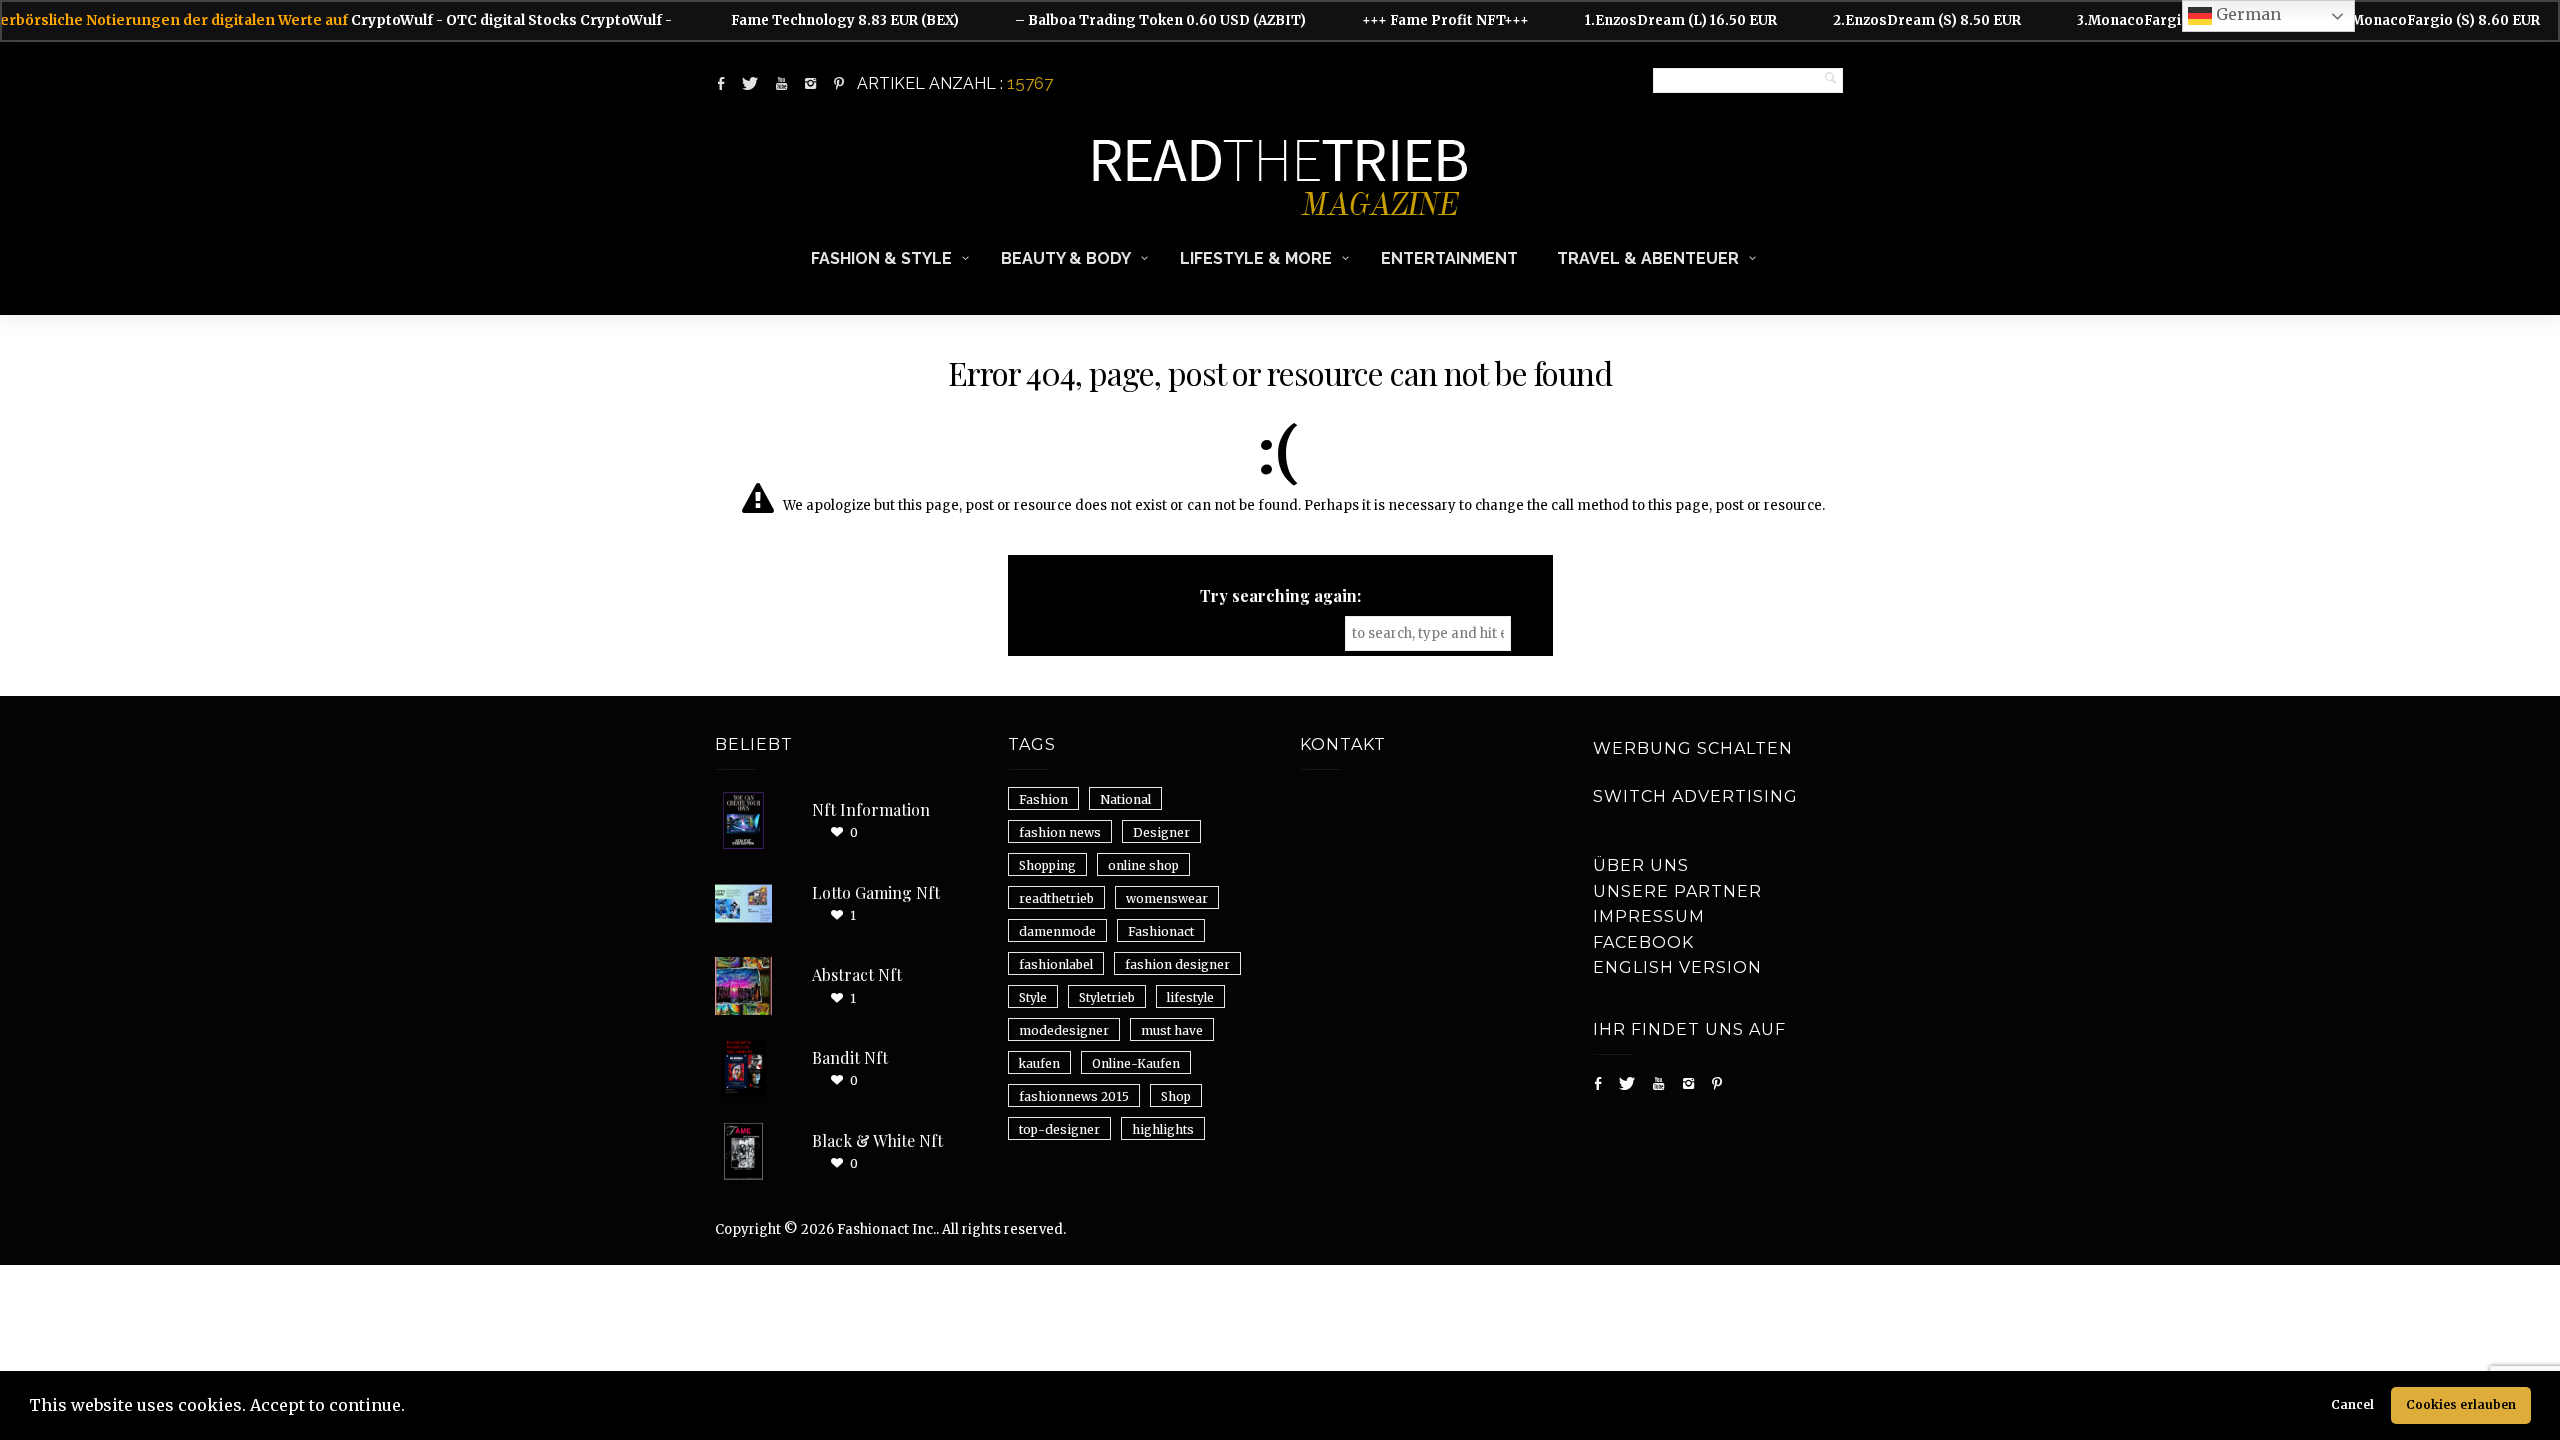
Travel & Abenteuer (1648, 258)
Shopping (1047, 865)
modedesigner (1064, 1030)
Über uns (1641, 865)
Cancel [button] (2352, 1404)
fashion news (1060, 832)
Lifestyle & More (1256, 258)
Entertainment (1449, 258)
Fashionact (1161, 931)
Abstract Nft (857, 974)
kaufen (1039, 1063)
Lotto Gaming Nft (876, 892)
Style (1033, 997)
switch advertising (1695, 796)
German (2246, 14)
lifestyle (1190, 997)
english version (1677, 967)
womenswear (1167, 898)
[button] (412, 1408)
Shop (1176, 1096)
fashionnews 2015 (1074, 1096)
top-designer (1059, 1129)
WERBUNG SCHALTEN (1693, 748)
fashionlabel (1056, 964)
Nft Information (871, 809)
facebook (1643, 942)
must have (1172, 1030)
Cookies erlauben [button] (2461, 1404)
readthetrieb (1056, 898)
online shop (1143, 865)
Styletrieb (1107, 997)
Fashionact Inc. (886, 1229)
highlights (1163, 1129)
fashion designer (1177, 964)
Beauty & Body (1066, 258)
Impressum (1649, 916)
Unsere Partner (1677, 891)
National (1125, 799)
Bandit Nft (850, 1057)
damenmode (1057, 931)
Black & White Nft (877, 1140)
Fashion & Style (881, 258)
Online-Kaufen (1136, 1063)
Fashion (1043, 799)
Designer (1161, 832)
